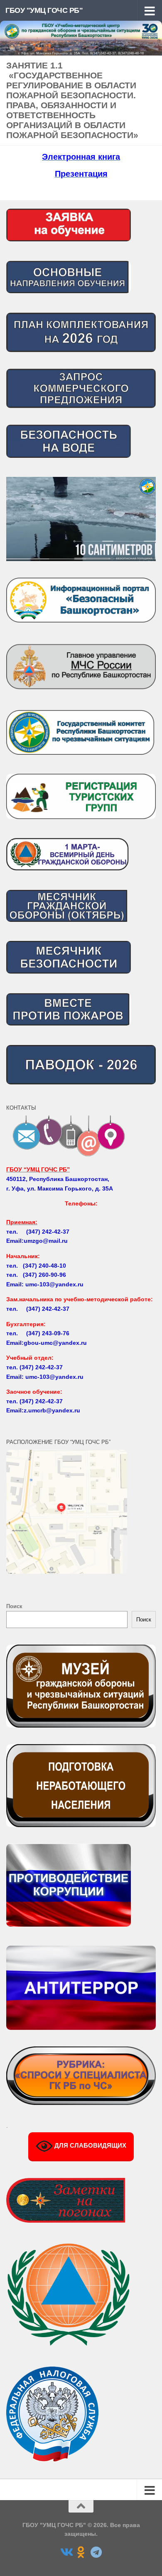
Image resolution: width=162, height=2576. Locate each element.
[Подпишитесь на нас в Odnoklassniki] (81, 2552)
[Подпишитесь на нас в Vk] (66, 2552)
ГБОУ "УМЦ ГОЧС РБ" (44, 10)
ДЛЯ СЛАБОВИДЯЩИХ (90, 2145)
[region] (81, 519)
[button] (81, 519)
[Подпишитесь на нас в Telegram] (96, 2552)
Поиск (14, 1606)
